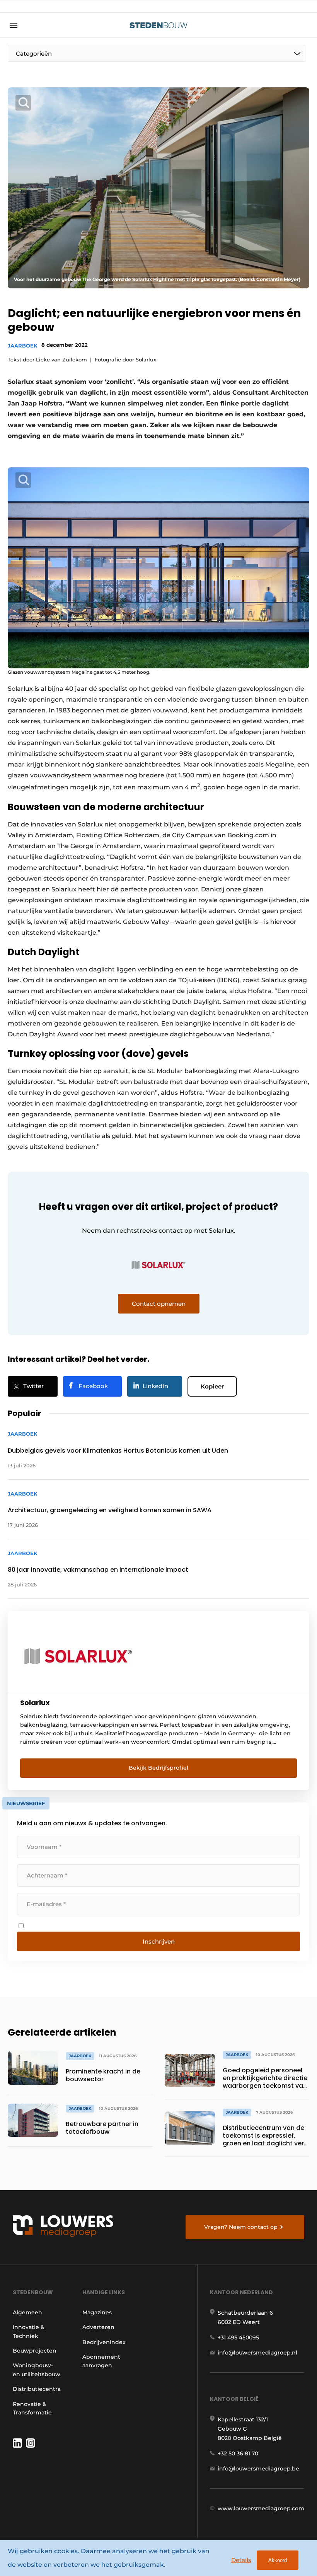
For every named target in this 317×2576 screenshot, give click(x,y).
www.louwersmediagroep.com (261, 2508)
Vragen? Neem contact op (241, 2227)
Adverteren (98, 2327)
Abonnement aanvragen (101, 2361)
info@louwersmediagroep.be (258, 2469)
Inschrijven (159, 1941)
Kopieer (212, 1386)
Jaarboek (23, 346)
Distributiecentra (37, 2389)
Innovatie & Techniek (29, 2331)
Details (241, 2560)
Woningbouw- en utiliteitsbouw (37, 2370)
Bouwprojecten (35, 2351)
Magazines (97, 2312)
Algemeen (27, 2312)
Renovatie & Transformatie (32, 2408)
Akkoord (278, 2560)
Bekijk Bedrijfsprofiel (158, 1768)
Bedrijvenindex (104, 2342)
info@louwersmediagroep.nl (257, 2353)
